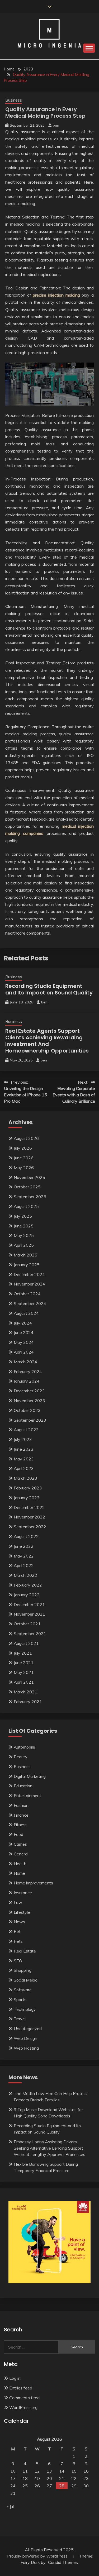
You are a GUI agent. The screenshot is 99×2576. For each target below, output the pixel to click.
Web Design (25, 2038)
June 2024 (24, 1332)
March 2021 (25, 1692)
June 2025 (24, 1226)
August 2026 (26, 1138)
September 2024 (30, 1303)
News (19, 1922)
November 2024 (29, 1284)
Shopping (23, 1970)
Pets (18, 1941)
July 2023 (23, 1439)
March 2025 (25, 1255)
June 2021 (24, 1663)
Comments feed (24, 2398)
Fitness (21, 1825)
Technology (25, 2009)
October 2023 (27, 1410)
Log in (15, 2378)
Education (23, 1786)
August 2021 (26, 1643)
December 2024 (29, 1274)
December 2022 (29, 1507)
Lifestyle (22, 1912)
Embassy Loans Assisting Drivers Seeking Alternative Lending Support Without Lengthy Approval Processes (49, 2148)
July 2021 (23, 1653)
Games (20, 1844)
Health (20, 1864)
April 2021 (24, 1682)
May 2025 (24, 1235)
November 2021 (29, 1614)
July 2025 (23, 1216)
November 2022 (29, 1517)
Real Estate (25, 1951)
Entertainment (27, 1796)
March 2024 (25, 1362)
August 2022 (26, 1536)
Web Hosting (26, 2048)
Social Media (26, 1980)
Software (23, 1990)
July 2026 (23, 1148)
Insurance (23, 1893)
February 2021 (28, 1702)
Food (18, 1834)
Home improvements (33, 1883)
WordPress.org (23, 2407)
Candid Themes (63, 2562)
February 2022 (28, 1585)
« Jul (10, 2507)
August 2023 (26, 1430)
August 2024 (26, 1313)
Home (19, 1873)
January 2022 (27, 1595)
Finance (21, 1815)
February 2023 (28, 1488)
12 (37, 2471)
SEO (18, 1961)
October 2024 (27, 1294)
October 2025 (27, 1187)
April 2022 (24, 1565)
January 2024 (27, 1381)
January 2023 (27, 1498)
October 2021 (27, 1624)
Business (14, 100)
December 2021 (29, 1604)
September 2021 (30, 1634)
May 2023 (24, 1459)
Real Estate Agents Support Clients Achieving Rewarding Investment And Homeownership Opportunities (47, 1041)
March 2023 (25, 1478)
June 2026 (24, 1158)
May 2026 (24, 1168)
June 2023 (24, 1449)
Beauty (21, 1757)
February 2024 (28, 1372)
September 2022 (30, 1527)
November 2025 (29, 1177)
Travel (20, 2019)
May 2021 (24, 1672)
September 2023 (30, 1420)
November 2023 (29, 1401)
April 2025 (24, 1245)
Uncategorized (28, 2029)
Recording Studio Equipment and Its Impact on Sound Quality (49, 989)
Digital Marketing (30, 1776)
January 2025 (27, 1265)
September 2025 (30, 1197)
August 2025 (26, 1206)
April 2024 (24, 1352)
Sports (20, 1999)
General (21, 1854)
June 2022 (24, 1546)
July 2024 (23, 1323)
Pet (17, 1931)
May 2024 (24, 1342)
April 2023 (24, 1468)
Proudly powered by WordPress (38, 2556)
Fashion (21, 1805)
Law (18, 1902)
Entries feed (21, 2388)
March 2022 (25, 1575)
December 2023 (29, 1391)
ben (56, 125)
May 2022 (24, 1556)
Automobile (24, 1747)
